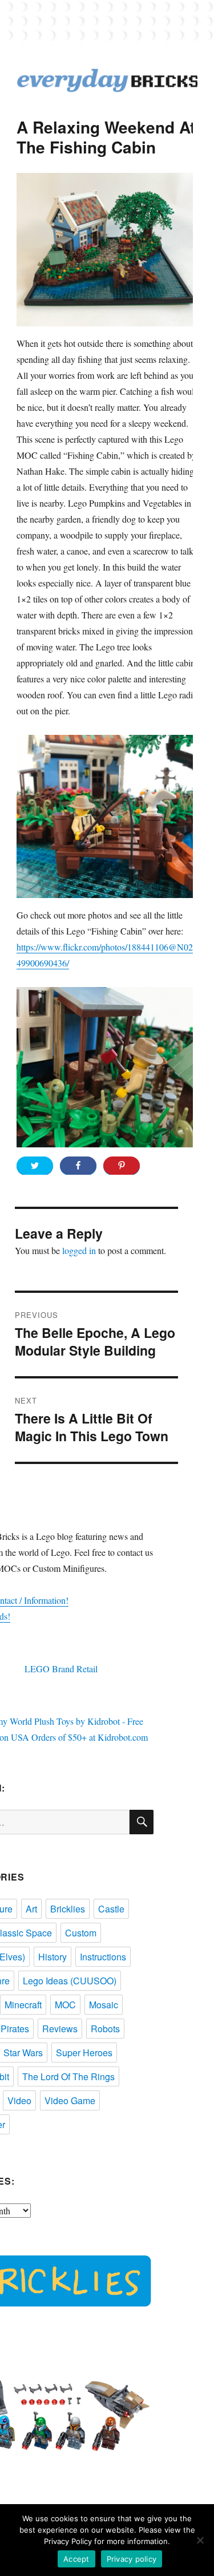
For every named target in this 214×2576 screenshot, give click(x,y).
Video (19, 2100)
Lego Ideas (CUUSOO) (70, 1981)
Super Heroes (84, 2053)
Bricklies (68, 1909)
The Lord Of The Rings (68, 2076)
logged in (79, 1250)
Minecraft (23, 2005)
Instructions (103, 1957)
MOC (65, 2005)
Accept (76, 2559)
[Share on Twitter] (35, 1166)
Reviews (60, 2029)
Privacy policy (132, 2559)
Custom (81, 1933)
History (53, 1957)
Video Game (70, 2100)
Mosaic (104, 2005)
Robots (105, 2029)
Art (31, 1909)
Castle (111, 1909)
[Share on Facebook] (78, 1166)
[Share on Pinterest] (122, 1166)
